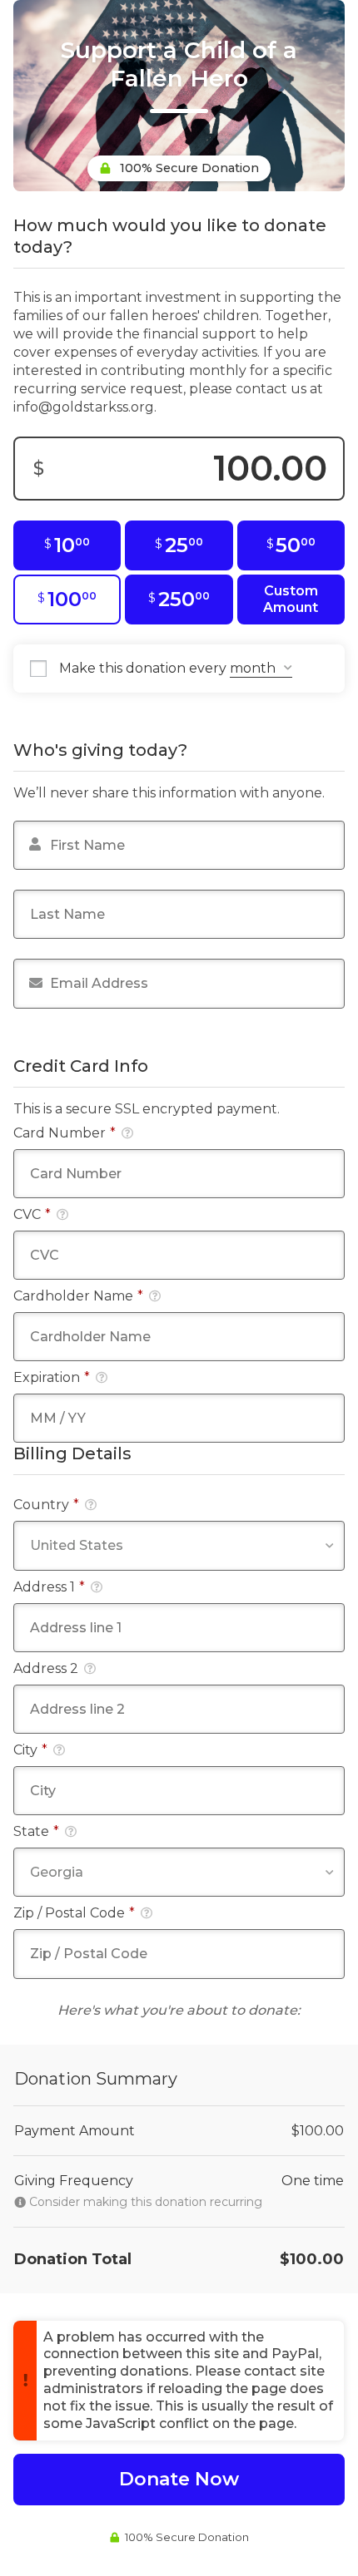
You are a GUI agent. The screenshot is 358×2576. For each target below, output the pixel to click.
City (30, 1750)
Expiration (52, 1377)
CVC (32, 1214)
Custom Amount (291, 599)
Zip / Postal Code (74, 1913)
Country (46, 1505)
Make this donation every (144, 668)
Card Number (65, 1133)
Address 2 (46, 1668)
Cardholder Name (78, 1296)
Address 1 (49, 1587)
